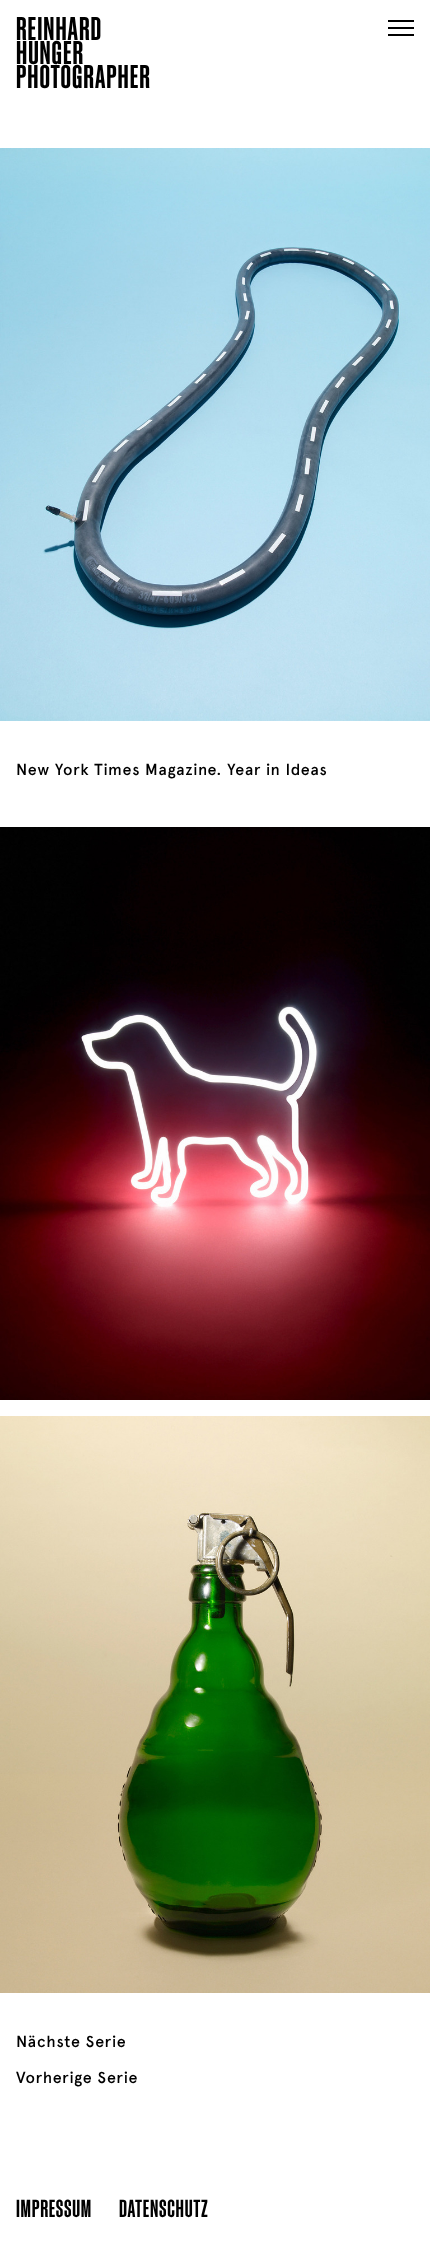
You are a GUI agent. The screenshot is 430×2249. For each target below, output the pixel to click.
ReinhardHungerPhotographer (83, 56)
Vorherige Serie (77, 2078)
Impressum (54, 2207)
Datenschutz (163, 2207)
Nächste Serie (71, 2042)
